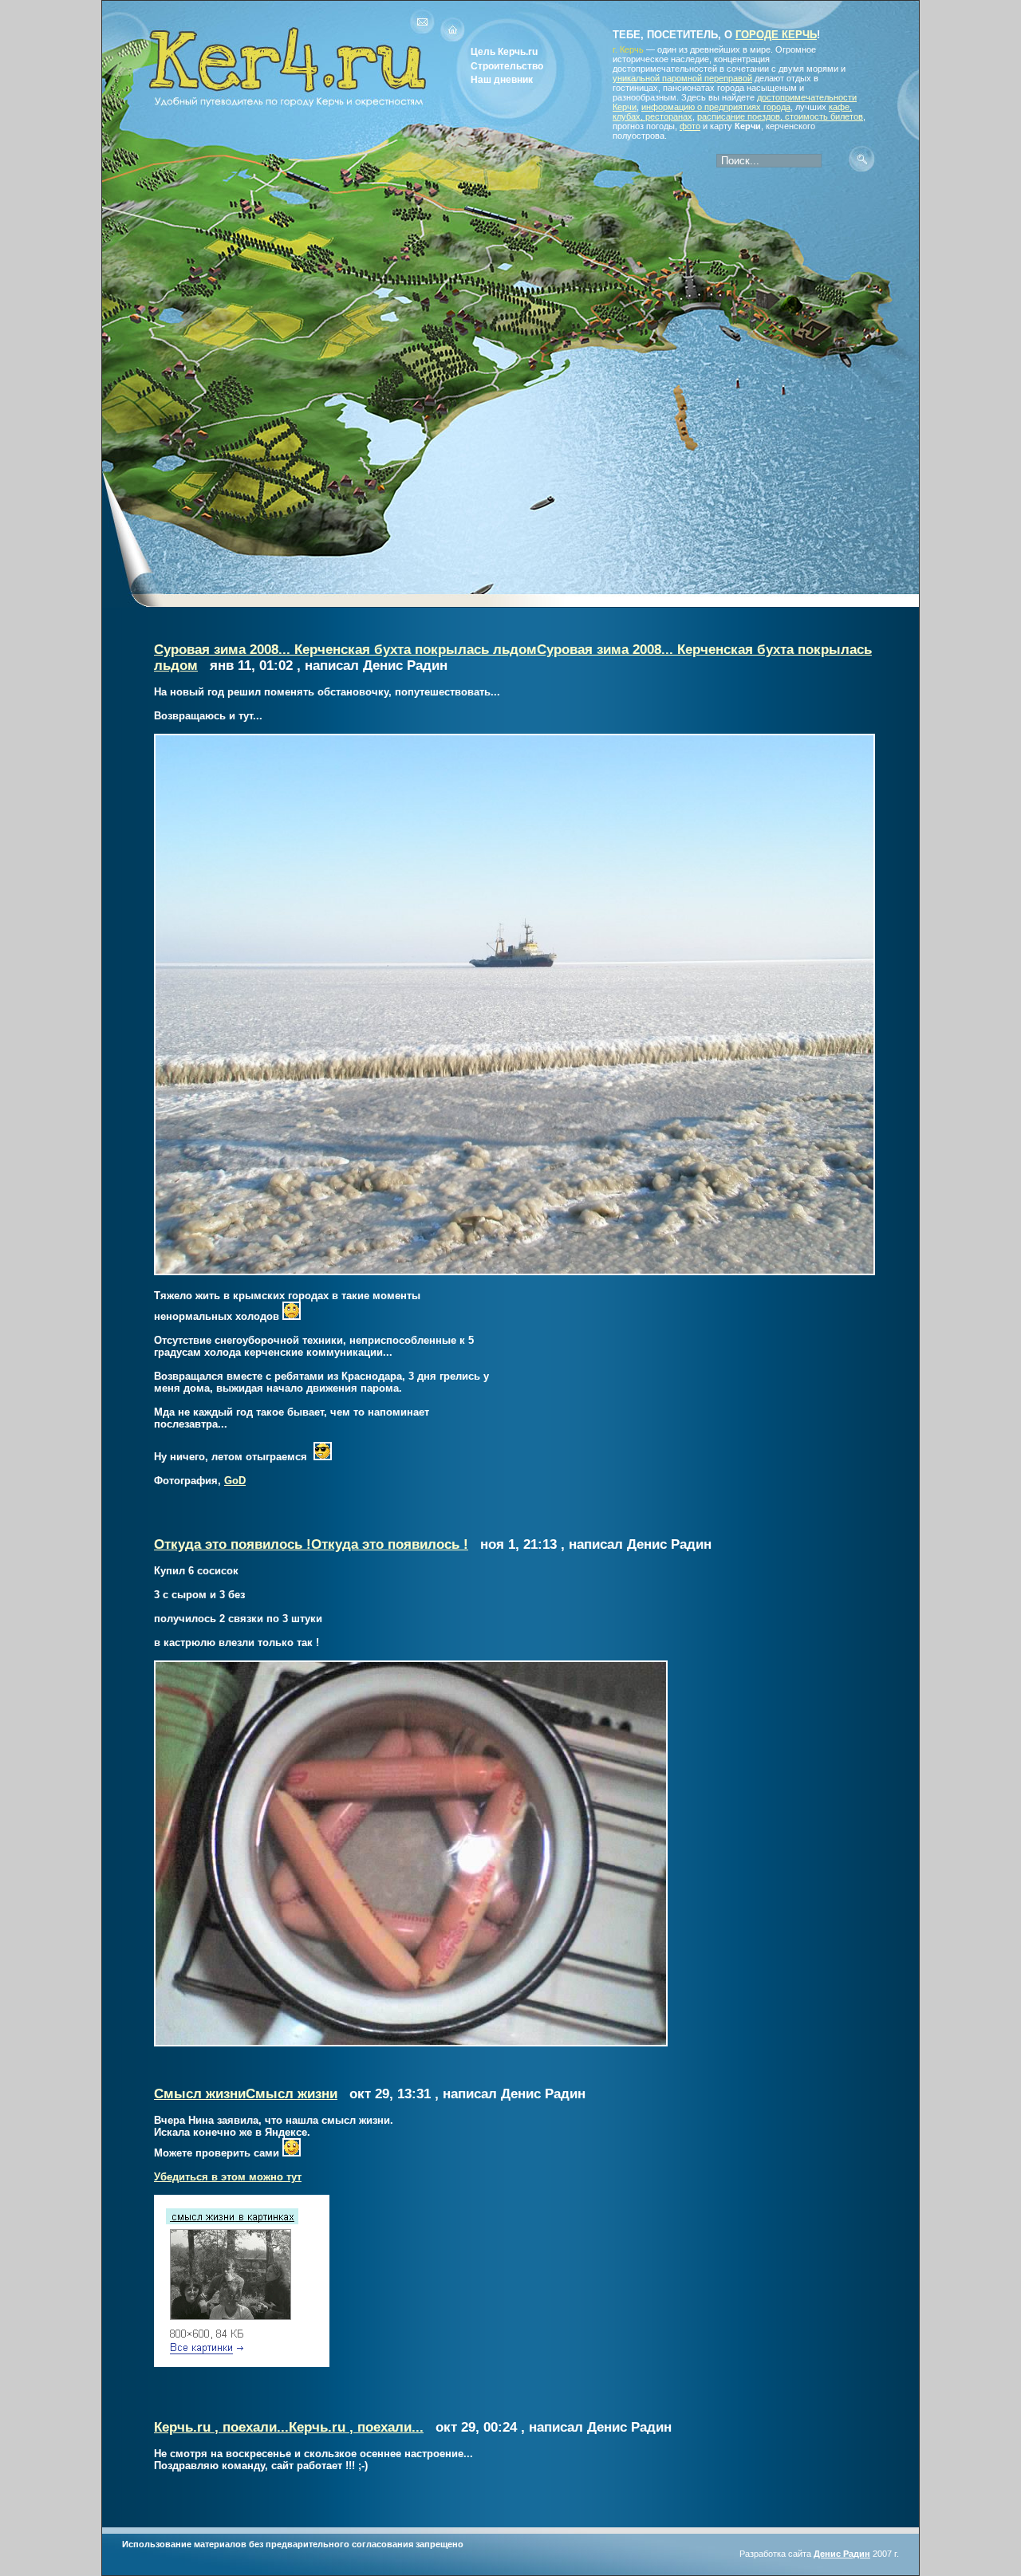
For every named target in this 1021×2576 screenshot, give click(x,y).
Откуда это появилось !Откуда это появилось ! (311, 1544)
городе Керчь (776, 35)
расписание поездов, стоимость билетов (780, 116)
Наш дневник (502, 79)
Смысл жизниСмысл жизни (246, 2094)
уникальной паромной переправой (682, 78)
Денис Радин (842, 2554)
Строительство (507, 66)
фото (690, 126)
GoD (235, 1481)
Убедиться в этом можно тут (228, 2177)
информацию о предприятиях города (716, 107)
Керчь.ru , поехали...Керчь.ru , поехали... (289, 2427)
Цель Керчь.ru (504, 51)
